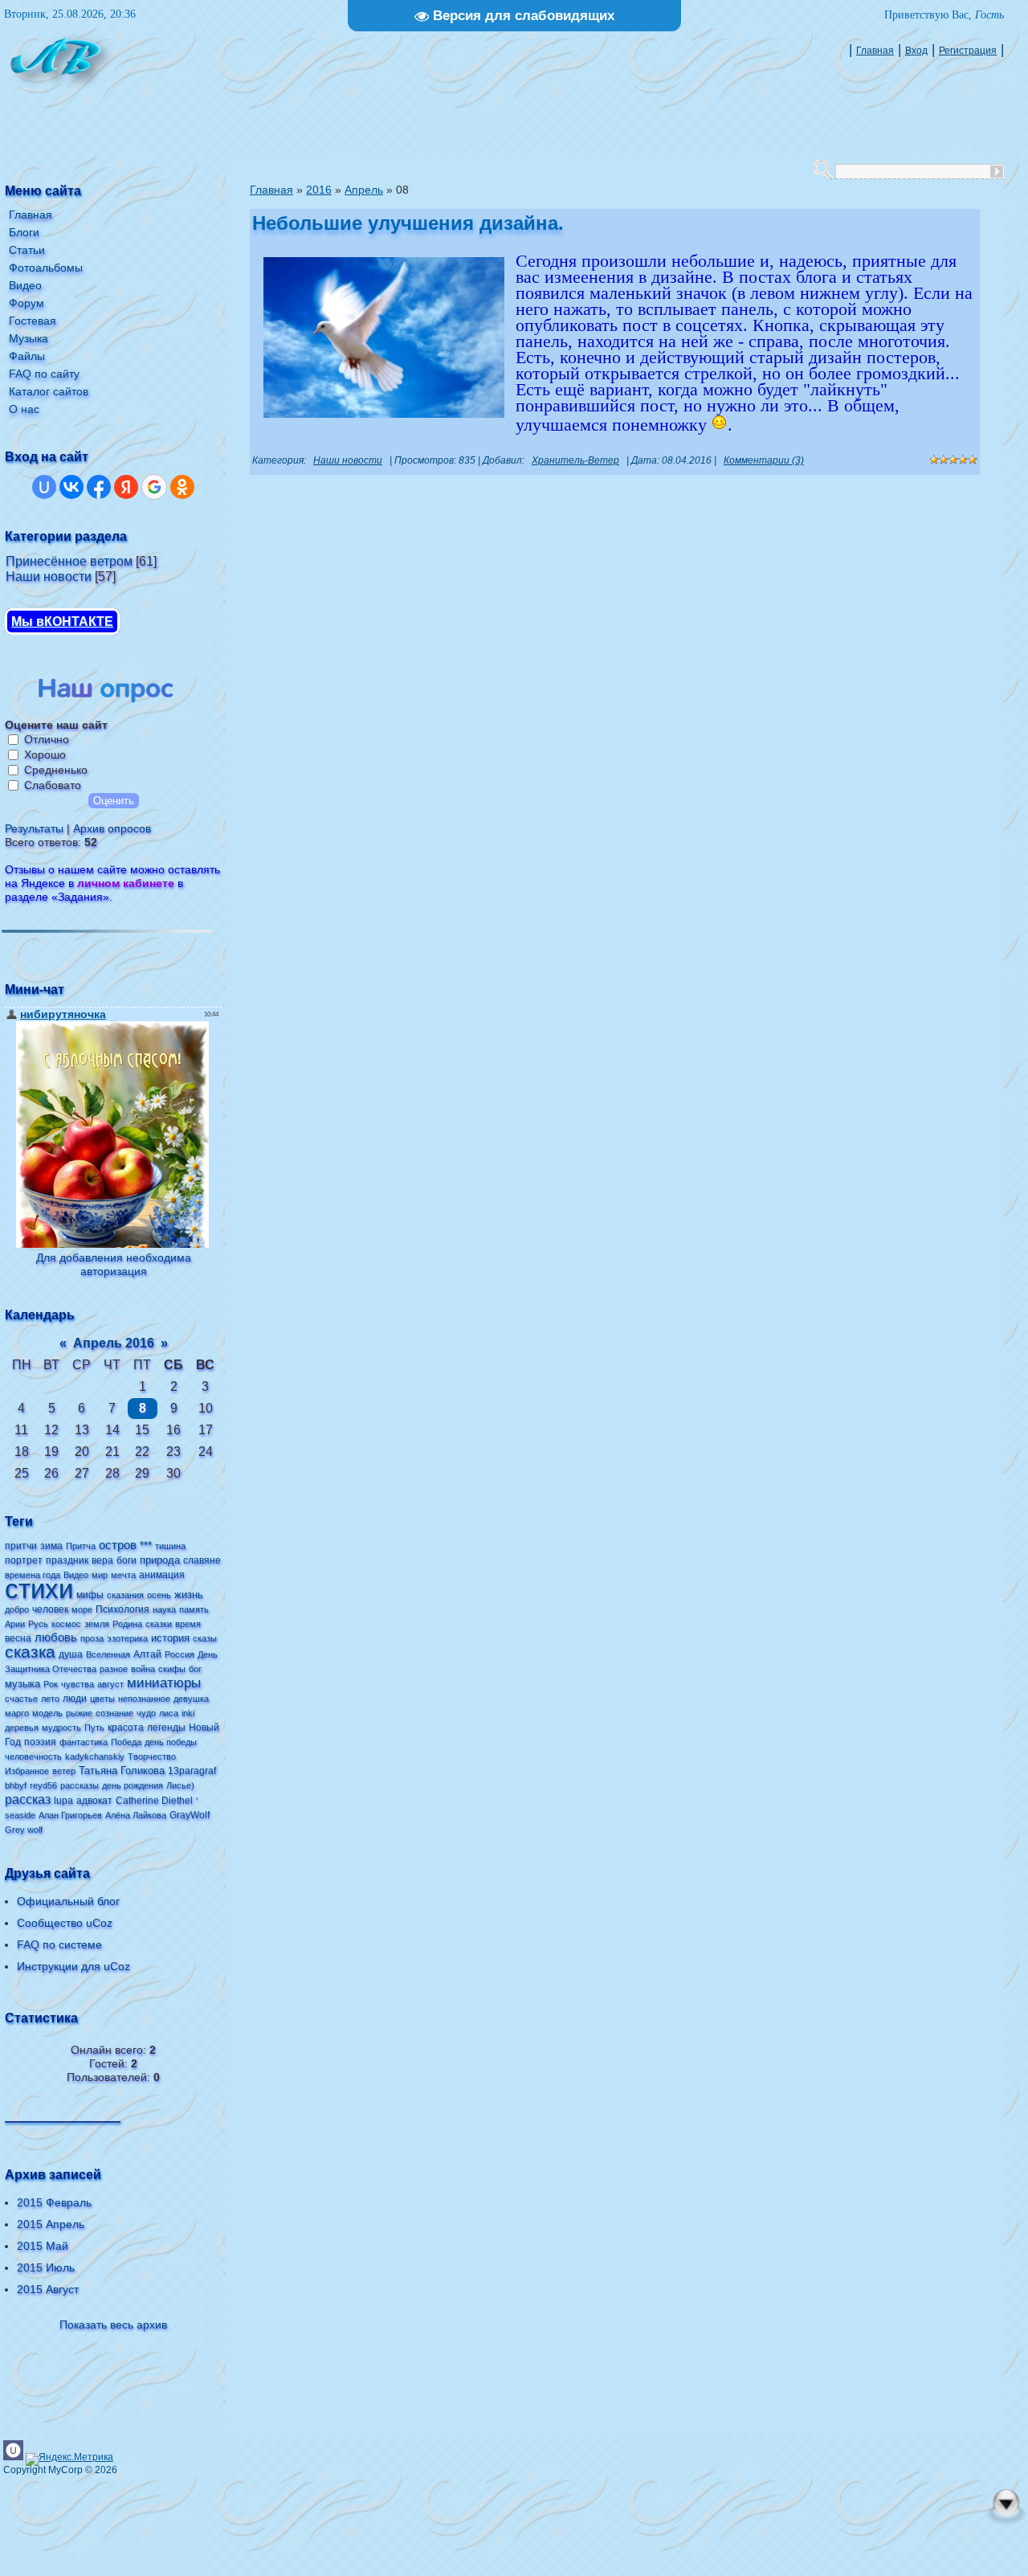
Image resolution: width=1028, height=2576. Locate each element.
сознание (114, 1713)
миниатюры (164, 1683)
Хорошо (45, 754)
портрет (24, 1560)
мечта (123, 1575)
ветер (64, 1771)
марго (17, 1713)
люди (75, 1699)
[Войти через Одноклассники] (182, 487)
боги (126, 1560)
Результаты (34, 828)
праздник (67, 1560)
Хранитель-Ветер (575, 460)
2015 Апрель (51, 2224)
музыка (22, 1684)
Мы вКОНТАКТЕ (62, 622)
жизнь (189, 1595)
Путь (94, 1728)
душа (71, 1654)
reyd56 (43, 1785)
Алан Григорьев (70, 1815)
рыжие (79, 1713)
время (188, 1624)
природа (160, 1560)
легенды (166, 1728)
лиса (169, 1713)
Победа (126, 1742)
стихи (39, 1589)
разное (114, 1669)
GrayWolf (190, 1815)
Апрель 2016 (114, 1343)
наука (164, 1609)
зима (51, 1546)
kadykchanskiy (95, 1756)
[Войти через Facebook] (99, 487)
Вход (916, 51)
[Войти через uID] (44, 487)
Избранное (27, 1771)
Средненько (56, 770)
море (82, 1609)
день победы (171, 1742)
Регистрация (968, 51)
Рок (51, 1684)
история (170, 1638)
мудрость (61, 1728)
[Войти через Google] (154, 487)
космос (66, 1624)
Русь (38, 1624)
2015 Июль (46, 2267)
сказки (159, 1624)
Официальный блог (68, 1901)
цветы (102, 1699)
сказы (205, 1638)
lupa (63, 1801)
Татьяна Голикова (122, 1770)
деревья (22, 1728)
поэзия (40, 1742)
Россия (179, 1654)
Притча (81, 1546)
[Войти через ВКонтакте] (71, 487)
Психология (122, 1609)
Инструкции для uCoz (73, 1966)
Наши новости (49, 577)
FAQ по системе (59, 1944)
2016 (319, 190)
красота (126, 1728)
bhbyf (16, 1785)
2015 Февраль (54, 2202)
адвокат (94, 1801)
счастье (21, 1699)
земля (97, 1624)
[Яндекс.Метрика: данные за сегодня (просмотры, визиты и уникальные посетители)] (69, 2459)
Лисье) (180, 1785)
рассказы (80, 1785)
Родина (127, 1624)
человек (50, 1609)
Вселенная (108, 1654)
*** (146, 1546)
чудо (146, 1713)
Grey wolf (24, 1830)
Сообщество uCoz (65, 1923)
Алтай (147, 1654)
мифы (90, 1595)
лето (50, 1699)
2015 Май (43, 2246)
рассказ (28, 1799)
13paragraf (192, 1771)
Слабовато (53, 785)
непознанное (144, 1699)
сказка (30, 1652)
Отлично (47, 739)
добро (17, 1609)
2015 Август (48, 2289)
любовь (56, 1638)
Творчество (152, 1756)
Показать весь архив (113, 2325)
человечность (33, 1756)
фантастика (84, 1742)
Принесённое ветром (69, 561)
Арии (15, 1624)
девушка (191, 1699)
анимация (162, 1575)
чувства (78, 1684)
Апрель (364, 190)
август (110, 1684)
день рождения (133, 1785)
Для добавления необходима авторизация (114, 1264)
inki (188, 1713)
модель (47, 1713)
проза (92, 1638)
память (194, 1609)
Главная (875, 51)
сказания (125, 1595)
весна (18, 1638)
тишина (170, 1546)
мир (100, 1575)
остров (118, 1545)
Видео (76, 1575)
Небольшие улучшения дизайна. (408, 223)
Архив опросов (112, 828)
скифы (172, 1669)
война (143, 1669)
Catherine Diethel (154, 1801)
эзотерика (127, 1638)
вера (102, 1560)
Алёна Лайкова (136, 1815)
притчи (21, 1546)
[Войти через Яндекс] (126, 487)
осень (159, 1595)
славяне (202, 1560)
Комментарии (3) (764, 460)
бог (195, 1669)
